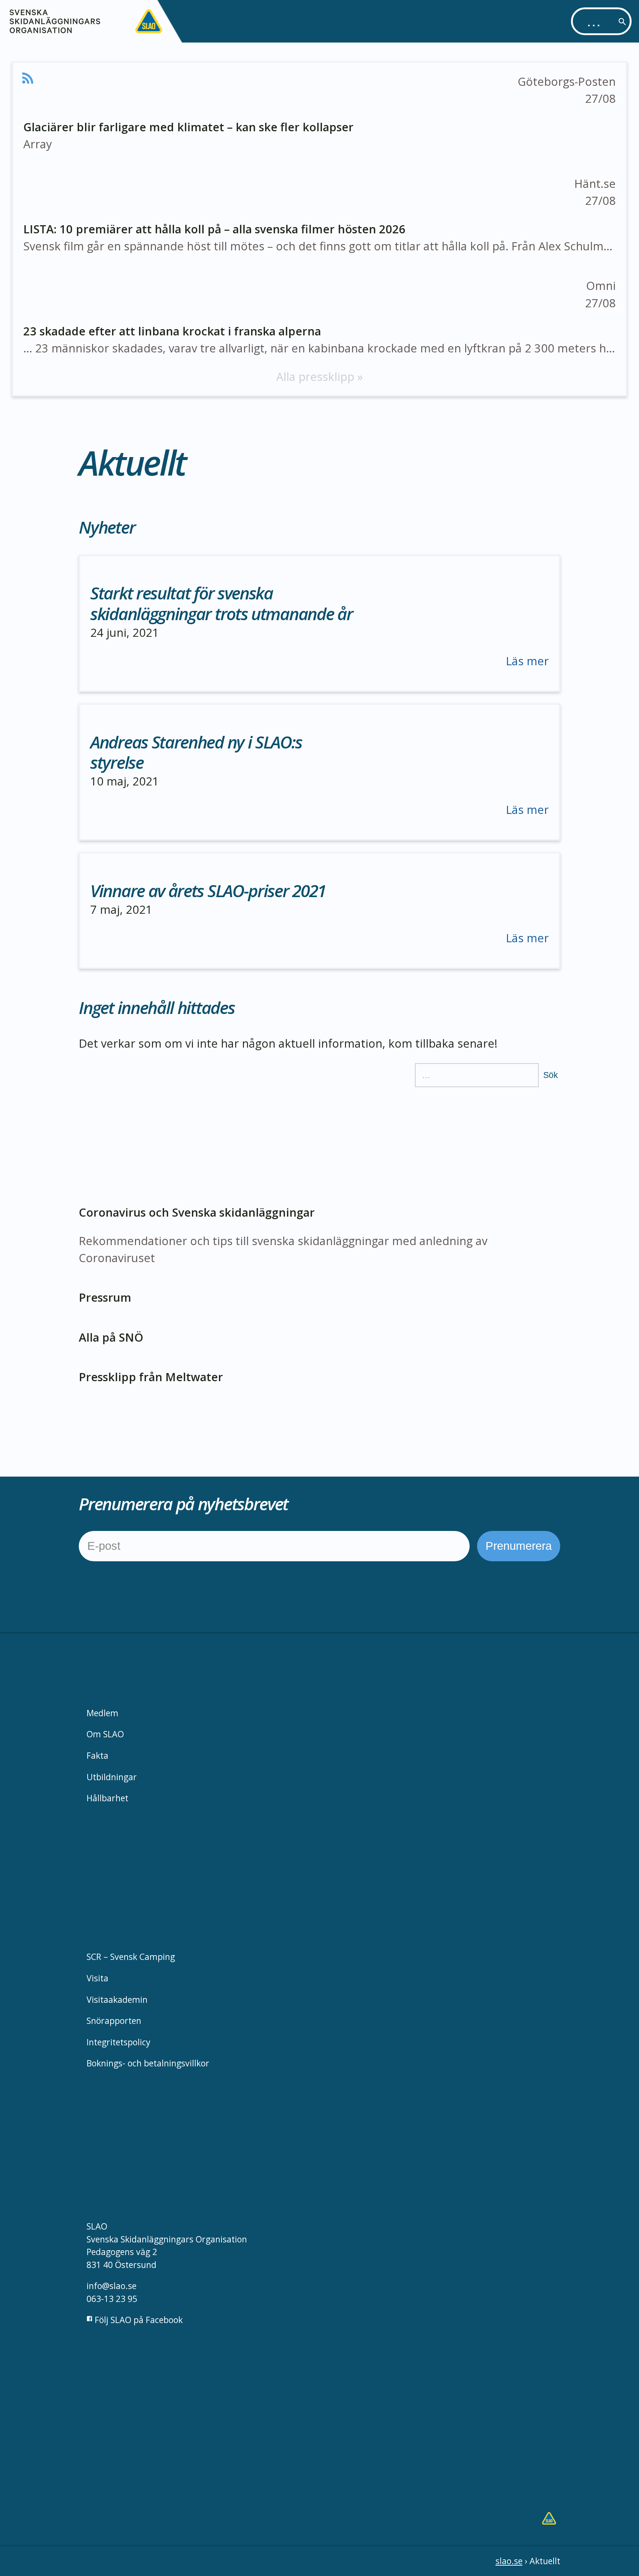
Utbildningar (112, 1777)
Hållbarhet (107, 1798)
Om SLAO (105, 1734)
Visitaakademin (117, 1999)
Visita (97, 1978)
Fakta (97, 1755)
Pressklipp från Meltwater (151, 1377)
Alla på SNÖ (111, 1337)
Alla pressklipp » (319, 376)
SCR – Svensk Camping (131, 1957)
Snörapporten (114, 2021)
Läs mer (527, 661)
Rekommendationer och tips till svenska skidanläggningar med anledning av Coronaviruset (283, 1249)
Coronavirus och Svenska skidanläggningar (197, 1212)
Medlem (102, 1713)
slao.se (509, 2561)
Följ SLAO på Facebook (138, 2320)
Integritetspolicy (119, 2042)
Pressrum (105, 1297)
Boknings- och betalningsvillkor (148, 2063)
